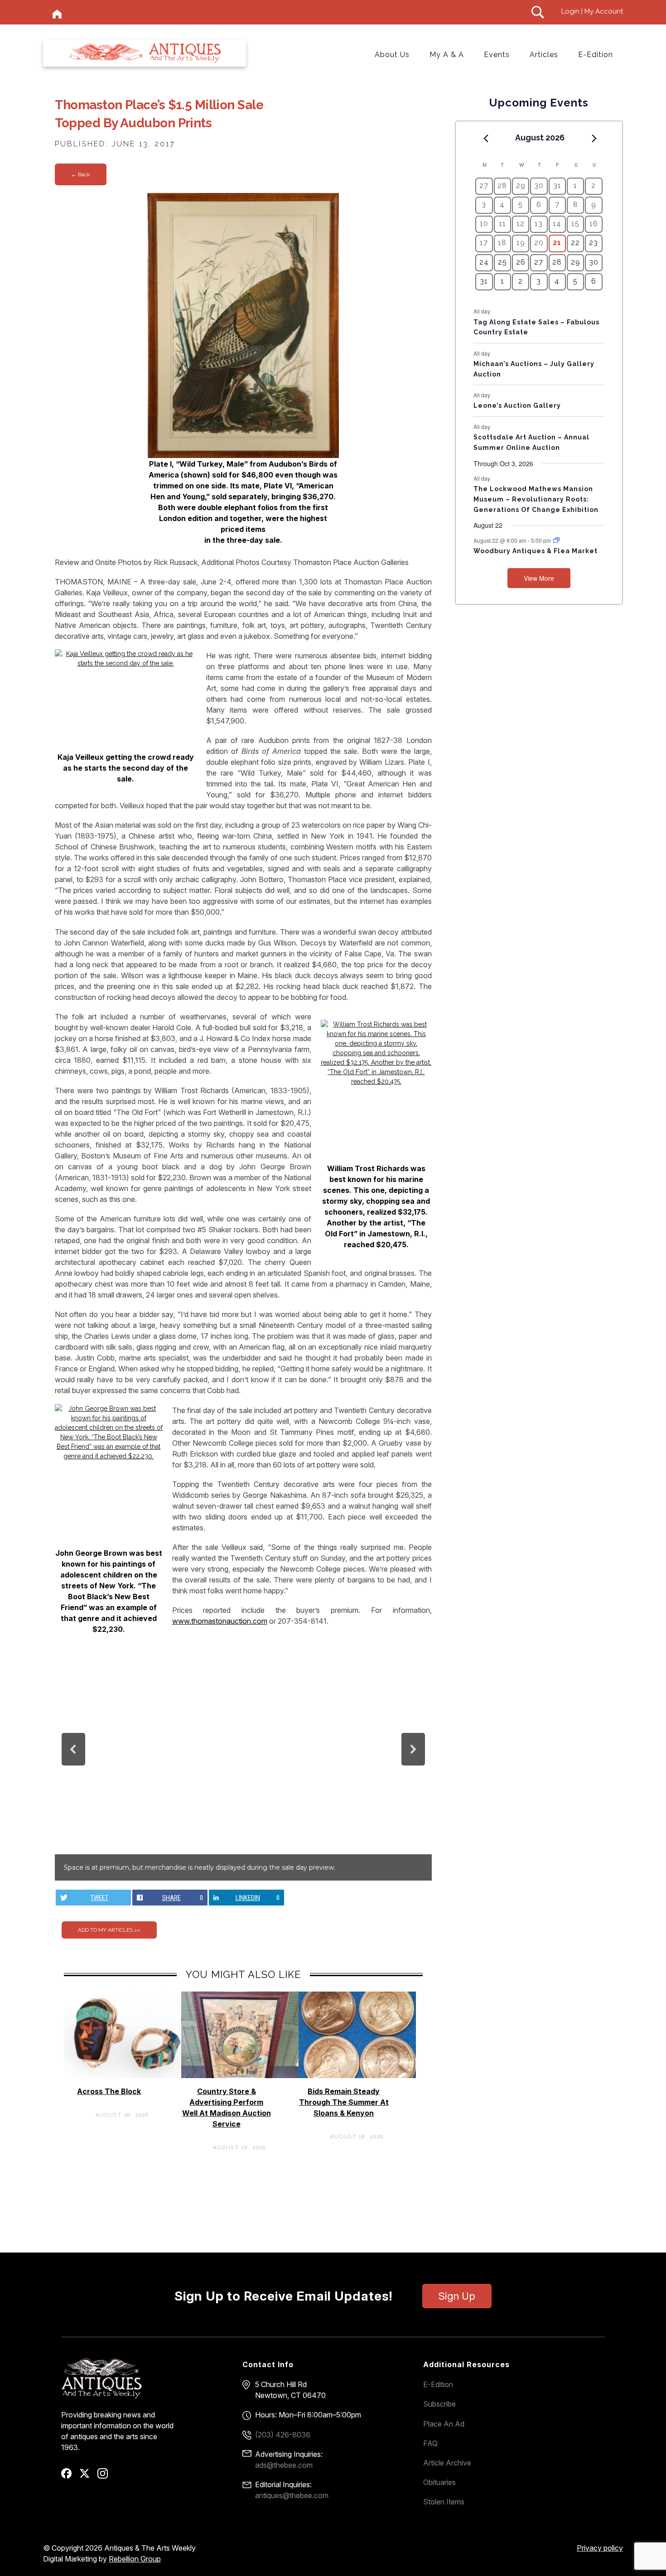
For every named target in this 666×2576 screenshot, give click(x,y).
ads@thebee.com (284, 2465)
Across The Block (109, 2091)
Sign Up (457, 2296)
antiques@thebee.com (292, 2495)
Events (497, 55)
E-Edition (596, 55)
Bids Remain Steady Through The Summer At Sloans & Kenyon (344, 2102)
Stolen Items (444, 2502)
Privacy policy (600, 2548)
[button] (73, 1749)
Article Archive (447, 2463)
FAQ (430, 2443)
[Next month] (594, 138)
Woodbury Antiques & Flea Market (536, 551)
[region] (243, 1762)
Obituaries (439, 2482)
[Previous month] (486, 138)
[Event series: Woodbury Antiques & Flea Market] (556, 540)
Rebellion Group (135, 2559)
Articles (544, 55)
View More (539, 578)
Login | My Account (592, 11)
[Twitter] (88, 2476)
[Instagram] (106, 2476)
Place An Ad (444, 2424)
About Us (392, 55)
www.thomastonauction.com (220, 1621)
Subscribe (439, 2404)
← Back (81, 174)
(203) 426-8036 (283, 2435)
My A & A (447, 55)
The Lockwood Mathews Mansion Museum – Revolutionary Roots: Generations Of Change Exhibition (536, 499)
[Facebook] (70, 2476)
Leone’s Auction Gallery (517, 405)
